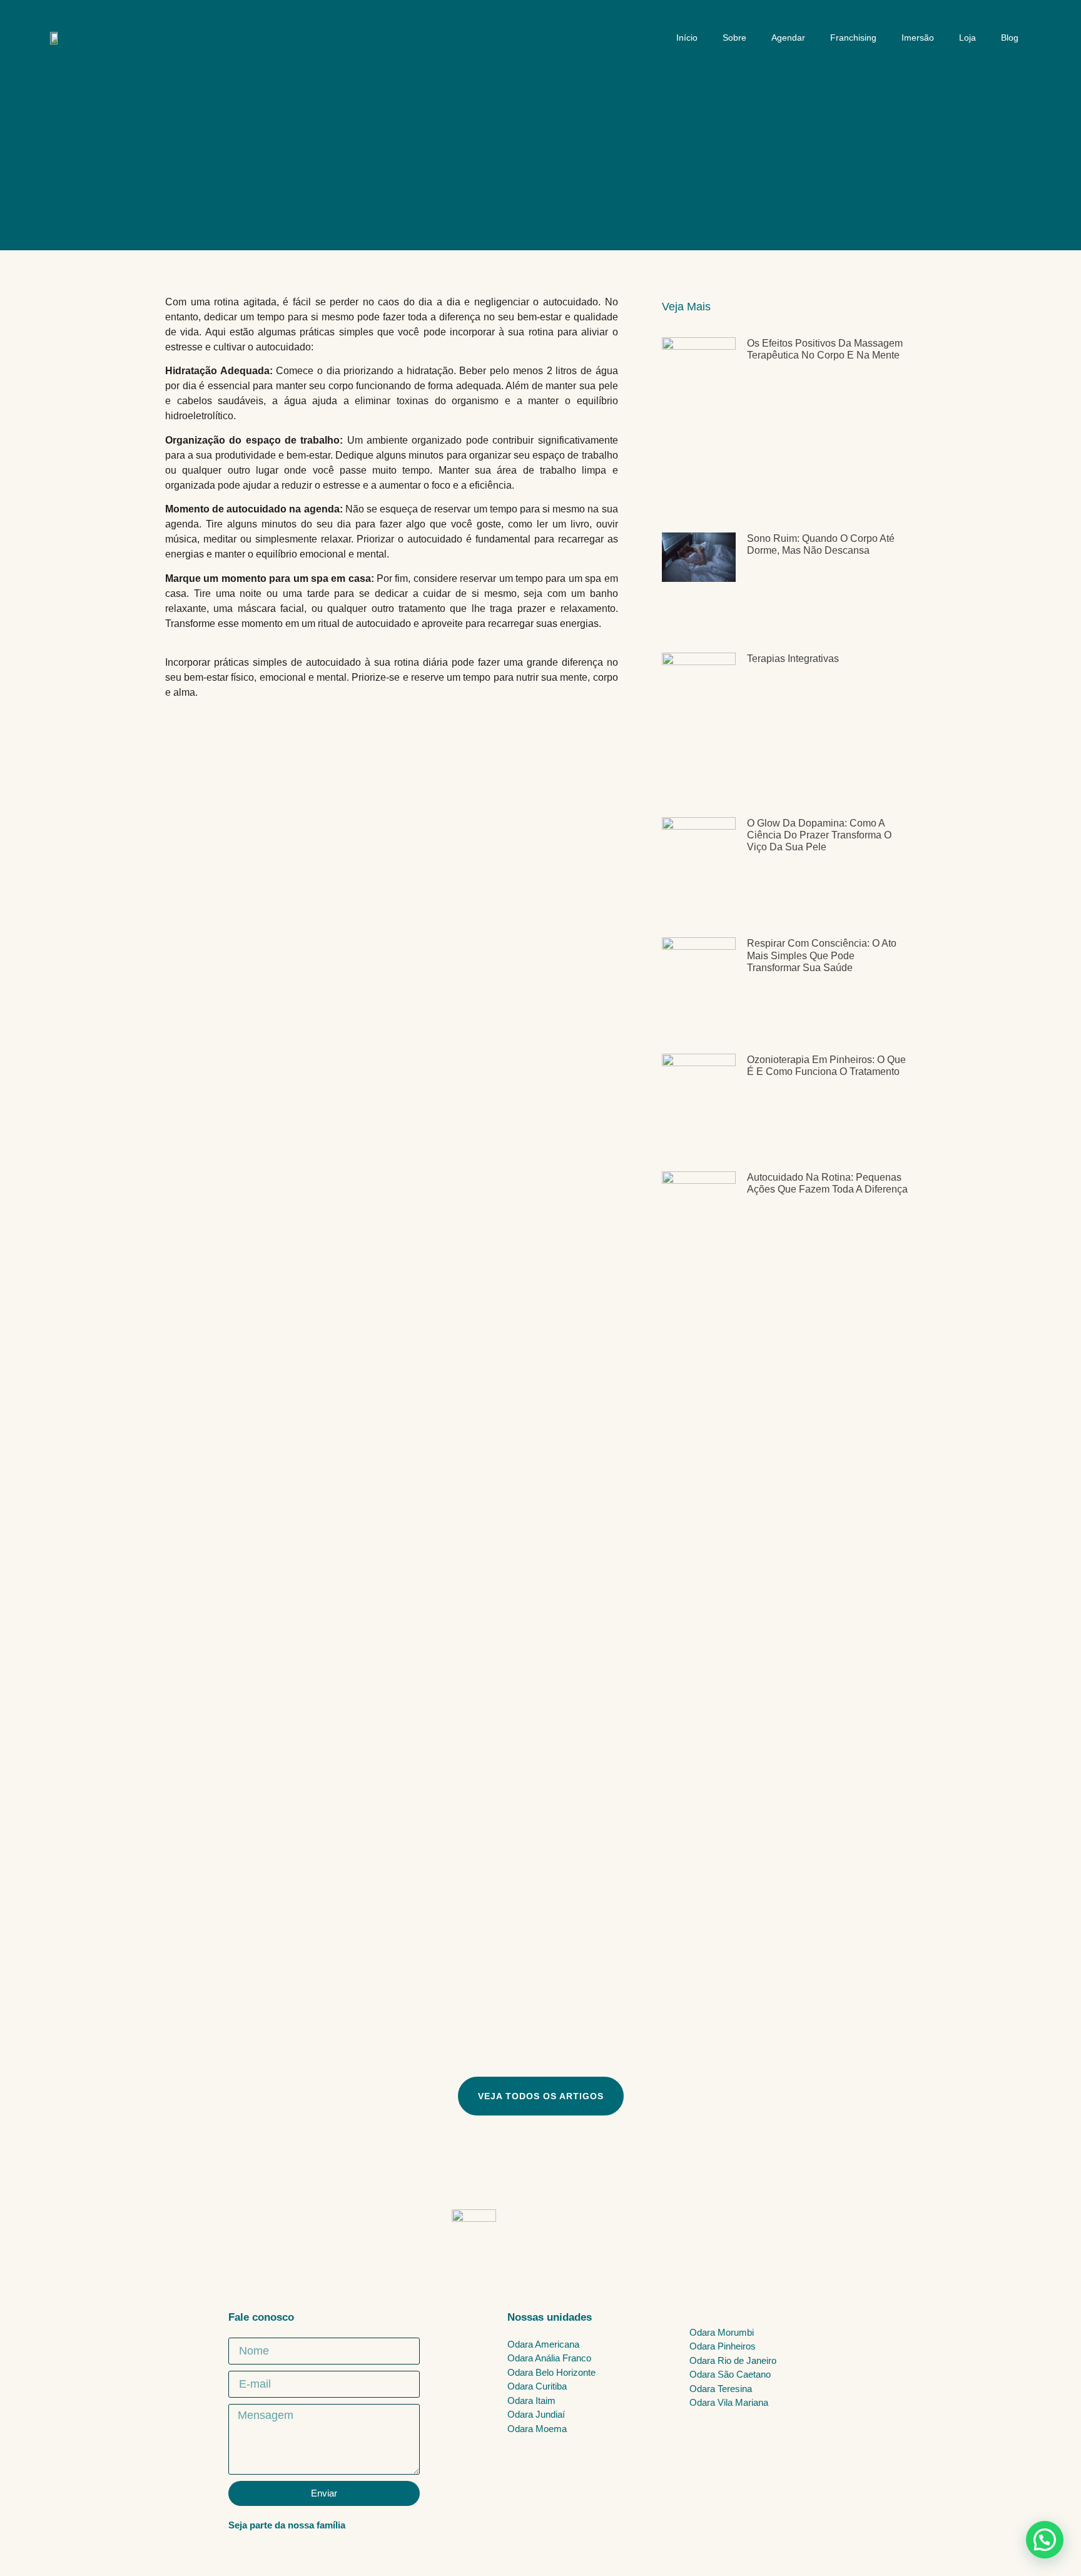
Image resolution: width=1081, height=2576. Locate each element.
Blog (1010, 38)
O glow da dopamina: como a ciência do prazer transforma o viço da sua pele (819, 835)
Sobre (734, 38)
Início (687, 38)
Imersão (918, 38)
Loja (967, 38)
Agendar (788, 38)
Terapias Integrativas (793, 659)
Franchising (853, 38)
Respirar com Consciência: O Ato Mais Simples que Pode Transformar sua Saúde (822, 955)
